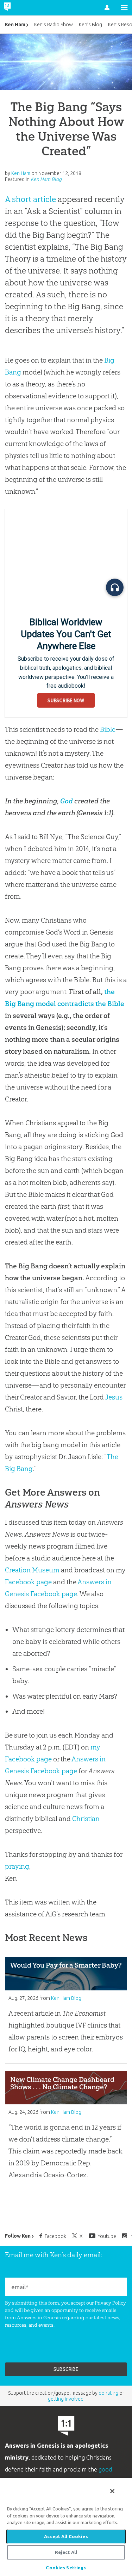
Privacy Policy (110, 2303)
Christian (86, 1819)
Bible (108, 729)
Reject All (66, 2552)
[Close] (112, 2491)
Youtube (107, 2236)
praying (17, 1866)
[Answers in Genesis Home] (22, 8)
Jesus (114, 1397)
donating (108, 2393)
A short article (30, 199)
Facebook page (28, 1582)
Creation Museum (32, 1570)
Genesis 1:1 (95, 813)
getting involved (66, 2399)
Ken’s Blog (90, 25)
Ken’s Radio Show (54, 25)
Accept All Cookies (66, 2536)
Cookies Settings (66, 2568)
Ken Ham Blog (46, 179)
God (67, 801)
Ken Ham (15, 25)
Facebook (55, 2236)
